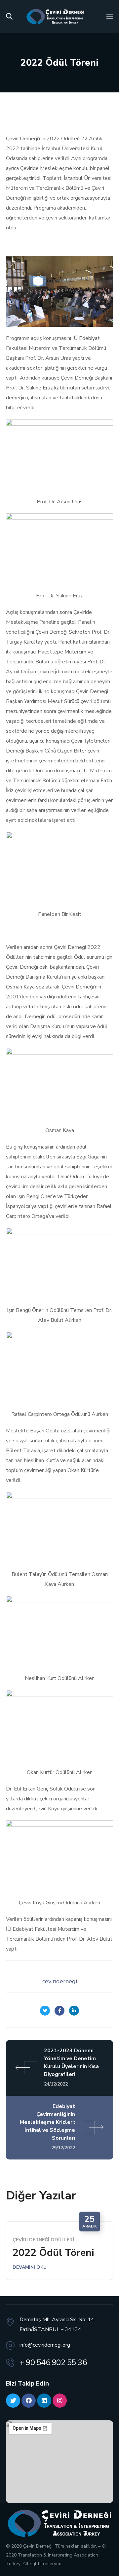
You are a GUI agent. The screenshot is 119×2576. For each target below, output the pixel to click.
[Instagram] (60, 2401)
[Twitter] (13, 2401)
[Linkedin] (44, 2401)
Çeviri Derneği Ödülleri (43, 2240)
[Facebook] (29, 2401)
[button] (9, 17)
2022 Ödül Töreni (53, 2253)
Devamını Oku (30, 2267)
